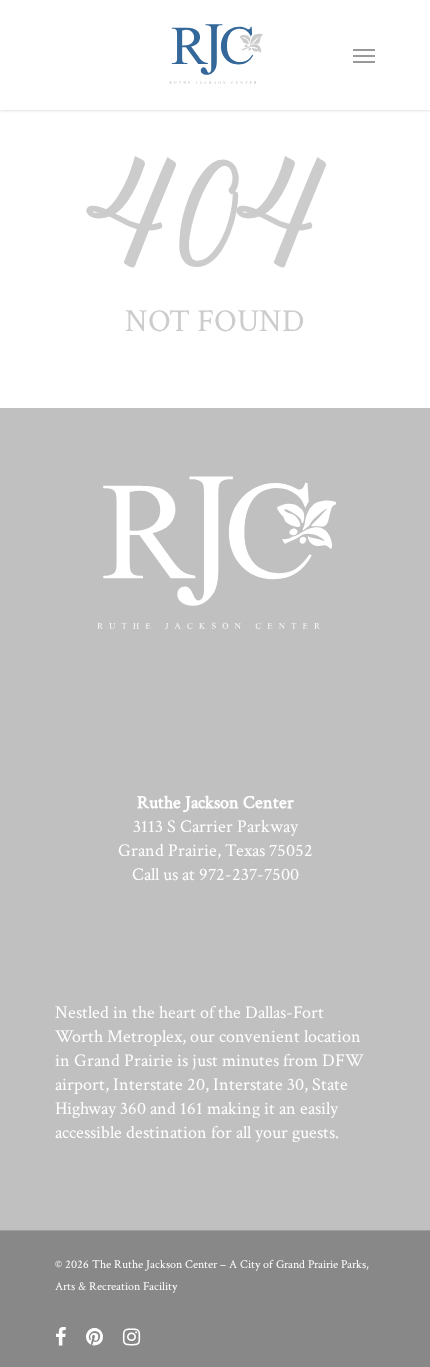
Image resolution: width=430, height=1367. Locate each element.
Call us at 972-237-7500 (215, 874)
